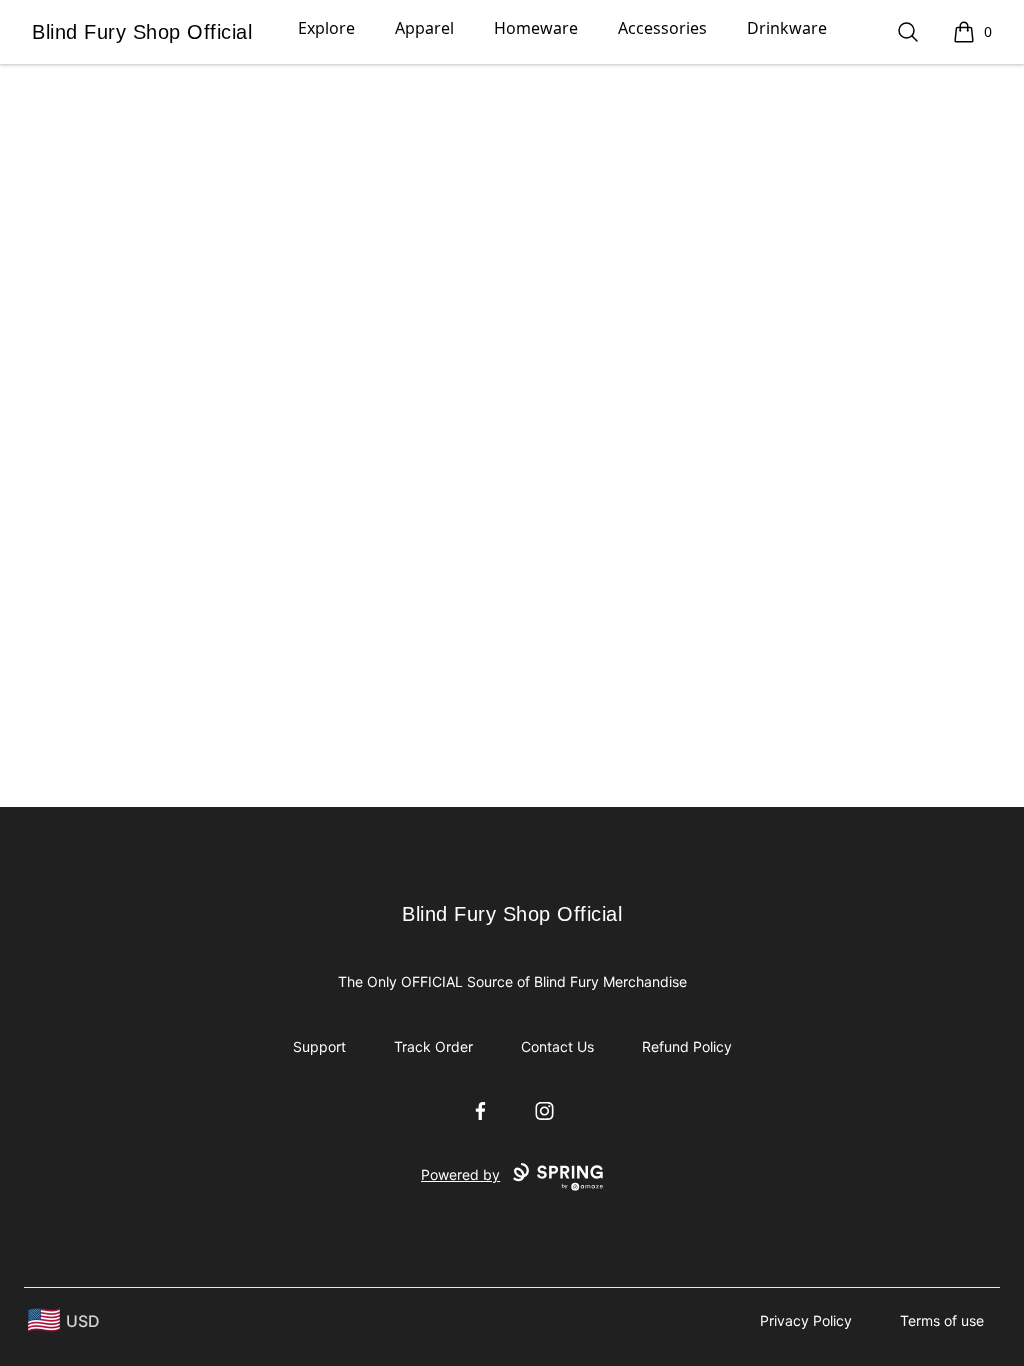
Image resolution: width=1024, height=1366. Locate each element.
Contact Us (557, 1046)
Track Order (433, 1046)
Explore (326, 28)
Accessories (662, 28)
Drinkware (787, 28)
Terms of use (942, 1320)
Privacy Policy (806, 1320)
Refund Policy (687, 1046)
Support (319, 1046)
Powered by (460, 1174)
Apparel (424, 28)
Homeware (536, 28)
